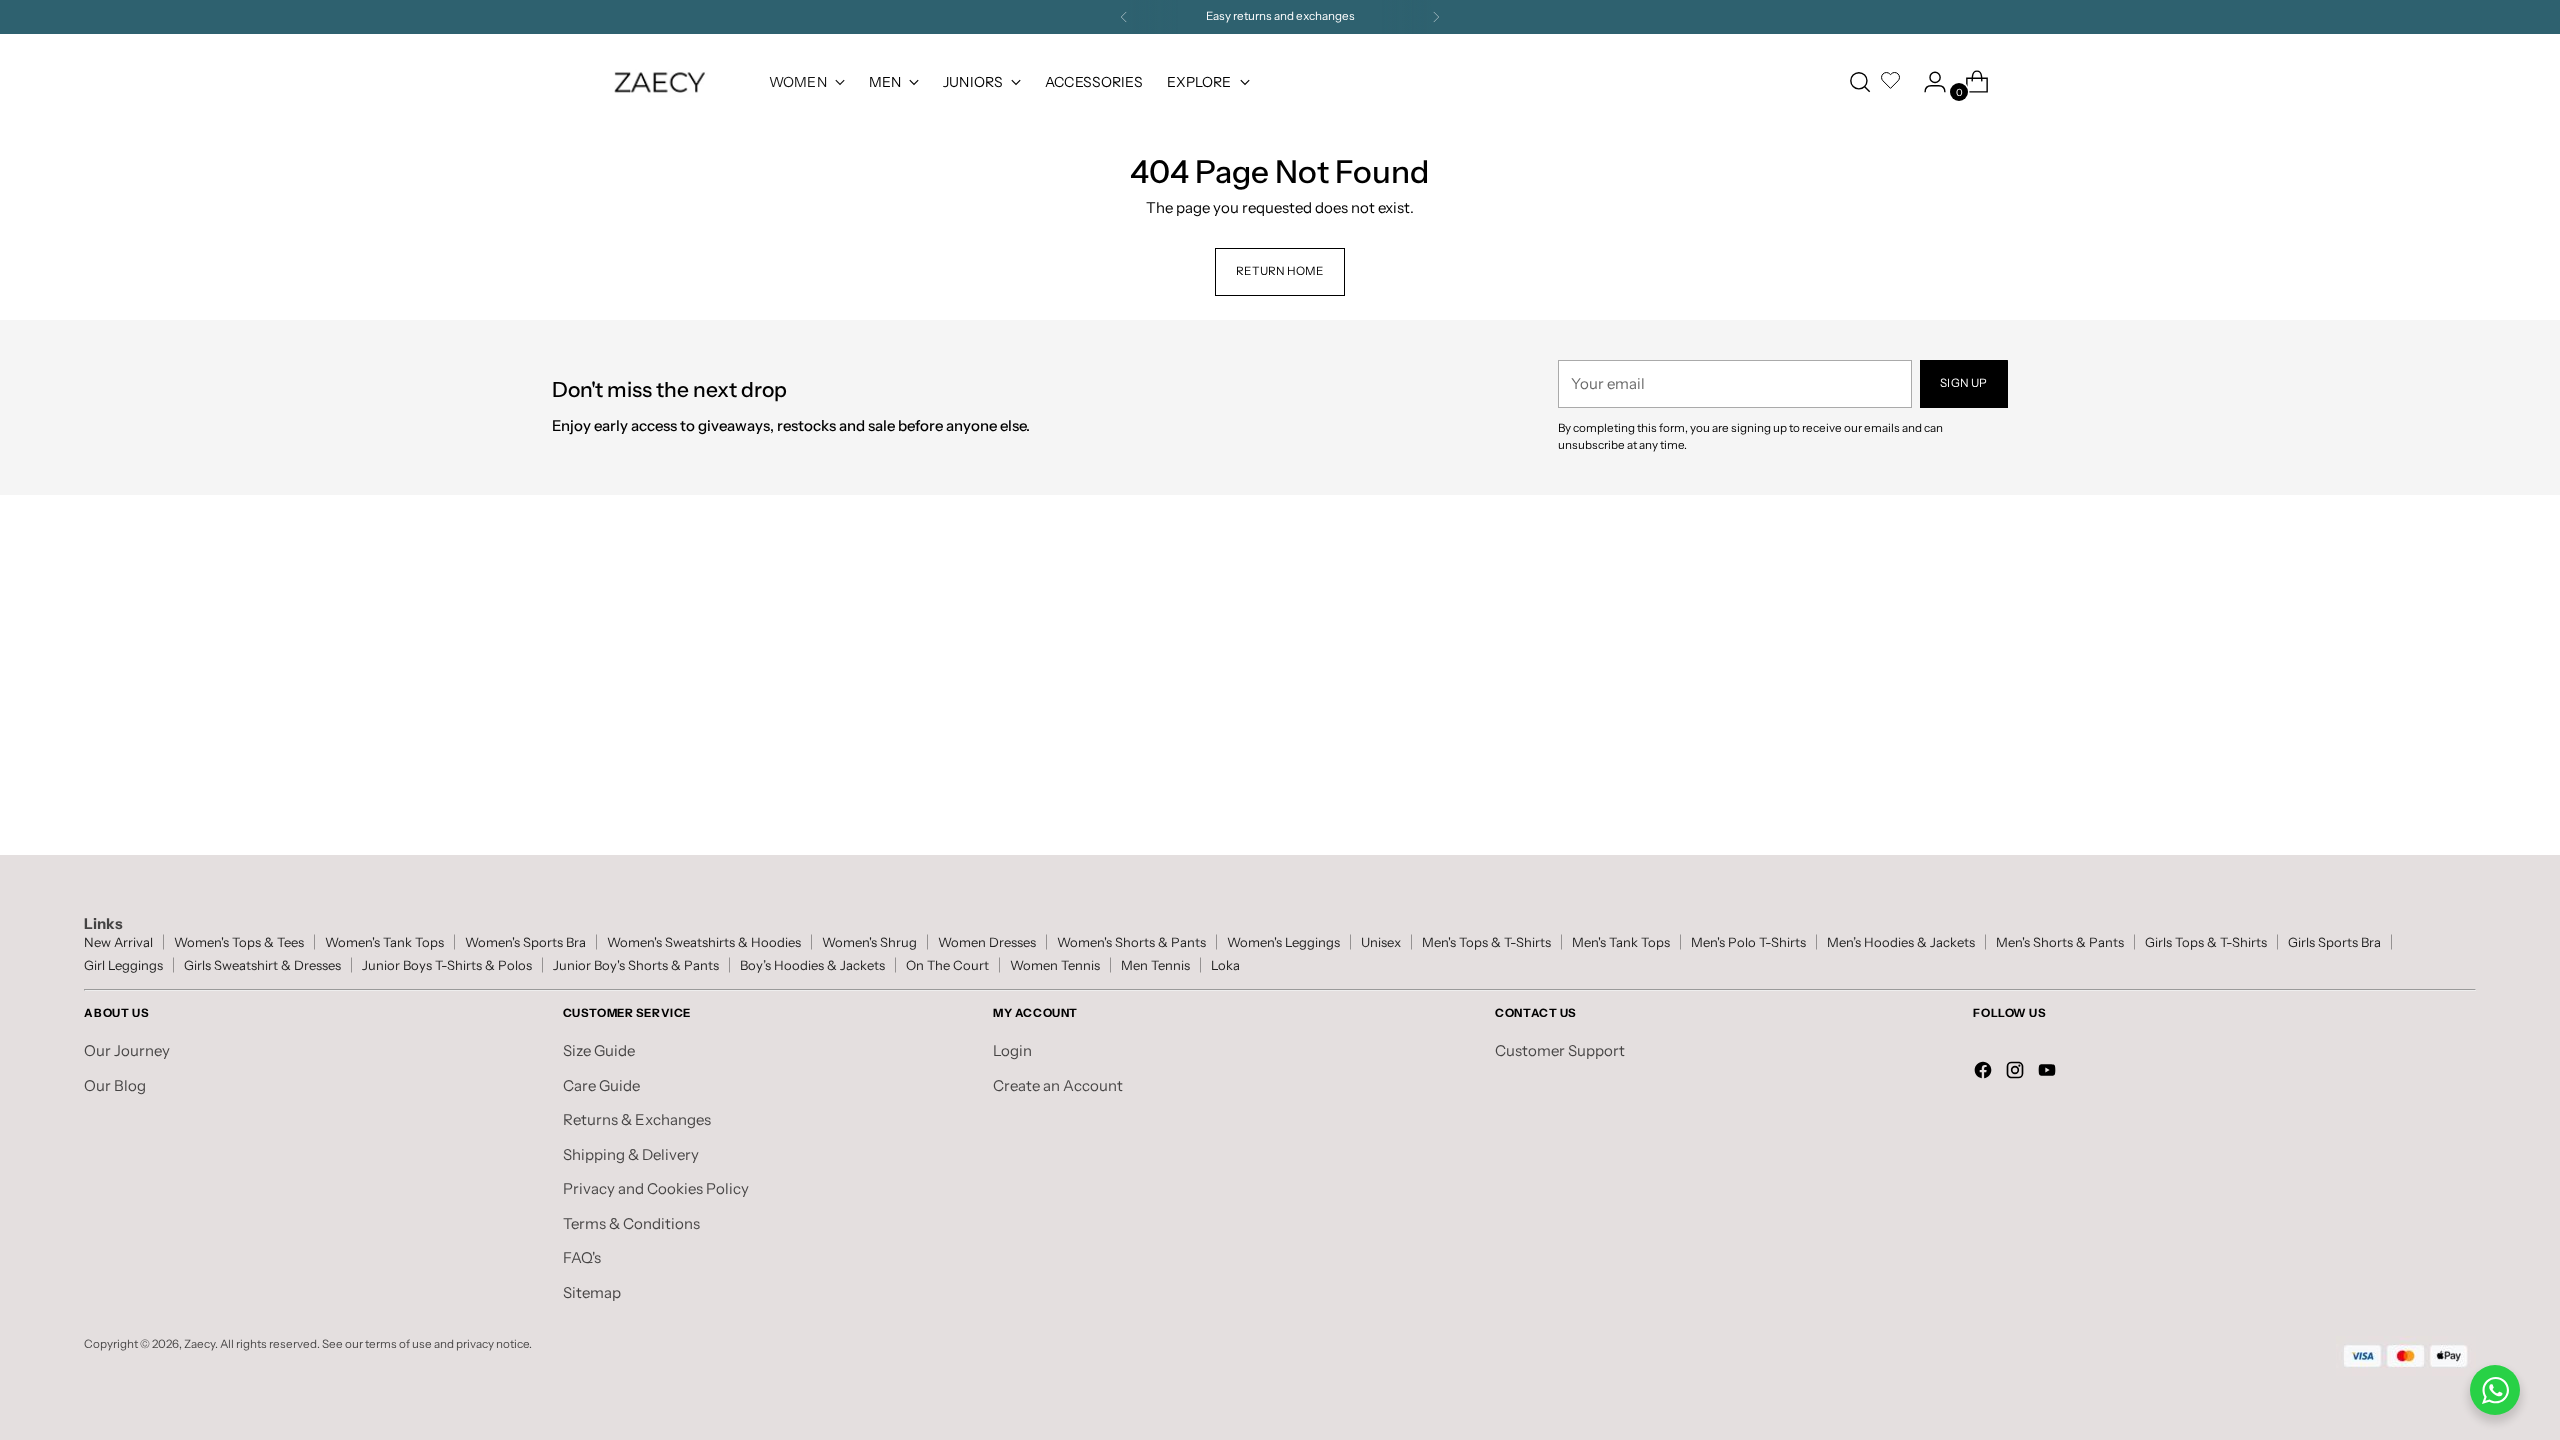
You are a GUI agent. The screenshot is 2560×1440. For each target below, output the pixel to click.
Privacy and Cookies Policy (656, 1188)
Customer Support (1560, 1050)
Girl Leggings (123, 965)
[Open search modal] (1860, 82)
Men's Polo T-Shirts (1748, 942)
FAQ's (582, 1257)
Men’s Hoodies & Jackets (1901, 942)
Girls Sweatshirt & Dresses (262, 965)
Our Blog (115, 1085)
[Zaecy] (660, 82)
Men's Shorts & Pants (2060, 942)
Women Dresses (987, 942)
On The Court (947, 965)
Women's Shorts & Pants (1131, 942)
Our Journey (127, 1050)
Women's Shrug (869, 942)
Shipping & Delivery (631, 1154)
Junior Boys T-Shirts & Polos (447, 965)
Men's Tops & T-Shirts (1486, 942)
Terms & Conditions (631, 1223)
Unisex (1381, 942)
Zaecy (199, 1344)
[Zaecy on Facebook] (1985, 1073)
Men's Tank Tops (1621, 942)
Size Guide (599, 1050)
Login (1012, 1050)
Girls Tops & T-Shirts (2206, 942)
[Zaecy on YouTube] (2049, 1073)
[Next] (1436, 17)
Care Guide (601, 1085)
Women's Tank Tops (384, 942)
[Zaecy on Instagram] (2017, 1073)
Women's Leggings (1283, 942)
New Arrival (118, 942)
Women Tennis (1055, 965)
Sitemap (592, 1292)
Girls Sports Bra (2334, 942)
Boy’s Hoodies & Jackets (812, 965)
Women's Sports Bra (525, 942)
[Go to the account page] (1927, 82)
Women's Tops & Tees (239, 942)
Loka (1225, 965)
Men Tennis (1155, 965)
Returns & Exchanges (637, 1119)
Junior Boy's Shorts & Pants (636, 965)
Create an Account (1058, 1085)
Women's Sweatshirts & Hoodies (704, 942)
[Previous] (1124, 17)
